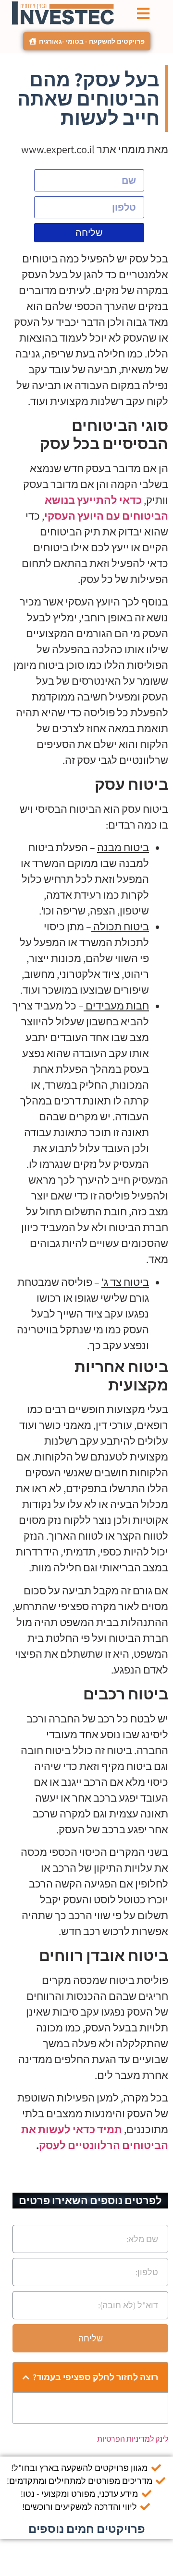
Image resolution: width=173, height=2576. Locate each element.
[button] (26, 2377)
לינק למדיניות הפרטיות (133, 2439)
